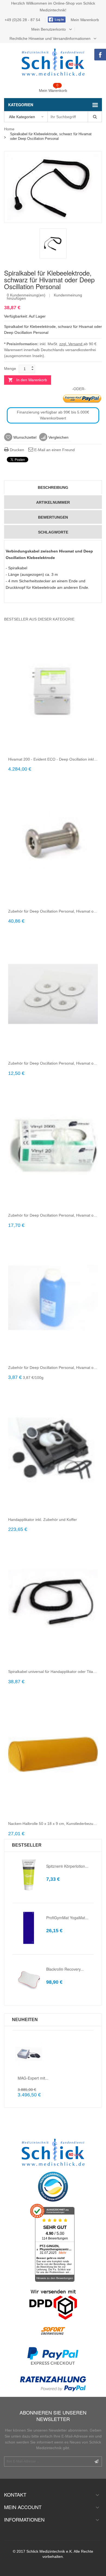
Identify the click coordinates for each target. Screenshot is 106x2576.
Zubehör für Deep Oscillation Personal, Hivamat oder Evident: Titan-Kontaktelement (53, 911)
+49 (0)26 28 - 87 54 (23, 20)
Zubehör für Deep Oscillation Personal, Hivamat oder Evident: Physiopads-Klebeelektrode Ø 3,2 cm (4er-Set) (53, 1063)
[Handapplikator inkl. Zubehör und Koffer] (53, 1450)
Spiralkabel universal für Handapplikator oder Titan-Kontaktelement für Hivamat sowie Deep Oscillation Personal (53, 1672)
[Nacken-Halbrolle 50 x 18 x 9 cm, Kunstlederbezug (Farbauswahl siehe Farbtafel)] (53, 1754)
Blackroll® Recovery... (65, 1969)
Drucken (16, 450)
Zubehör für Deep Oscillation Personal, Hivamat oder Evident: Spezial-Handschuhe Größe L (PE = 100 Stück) (53, 1215)
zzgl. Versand (71, 344)
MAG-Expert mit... (33, 2078)
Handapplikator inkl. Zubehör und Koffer (43, 1520)
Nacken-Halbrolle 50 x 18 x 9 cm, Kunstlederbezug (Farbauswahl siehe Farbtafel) (53, 1824)
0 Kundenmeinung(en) (26, 295)
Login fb (56, 20)
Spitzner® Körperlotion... (67, 1866)
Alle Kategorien (22, 117)
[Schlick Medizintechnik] (53, 62)
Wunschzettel (24, 437)
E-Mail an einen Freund (54, 450)
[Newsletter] (96, 2462)
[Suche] (95, 117)
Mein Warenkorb (85, 20)
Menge (10, 369)
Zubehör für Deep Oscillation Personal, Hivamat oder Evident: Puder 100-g (53, 1368)
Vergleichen (58, 437)
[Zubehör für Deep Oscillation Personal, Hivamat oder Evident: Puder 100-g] (53, 1298)
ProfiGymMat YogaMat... (67, 1918)
